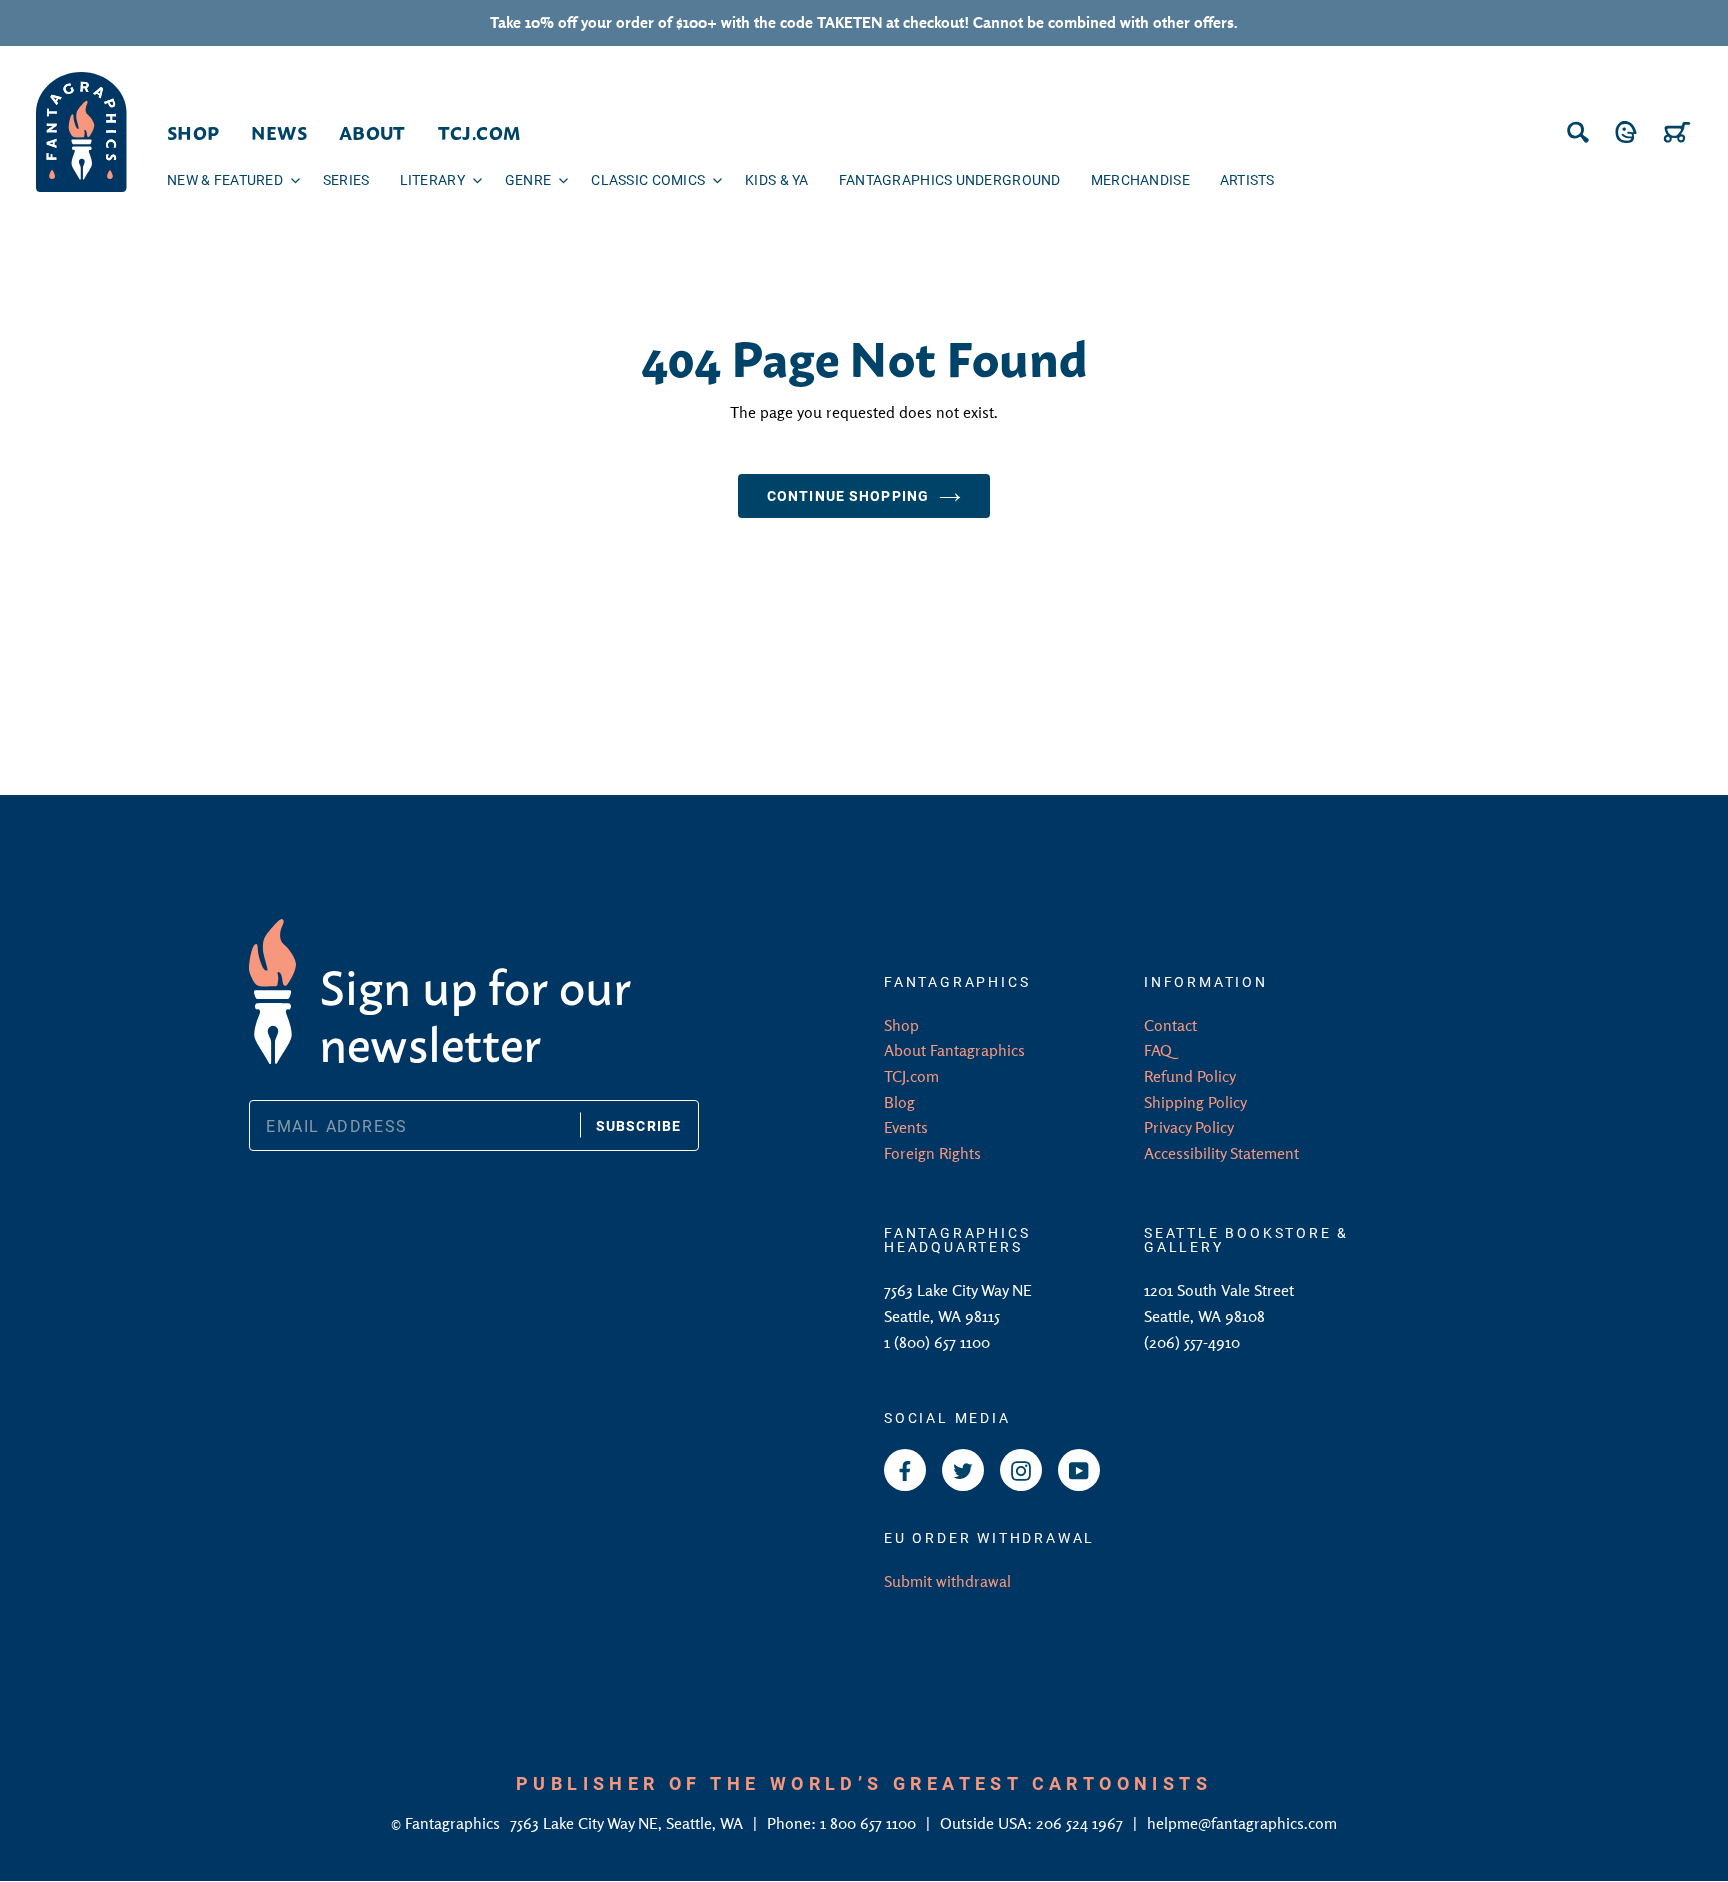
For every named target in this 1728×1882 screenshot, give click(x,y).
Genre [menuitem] (528, 179)
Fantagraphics (454, 1823)
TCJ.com (911, 1076)
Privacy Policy (1189, 1127)
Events (906, 1127)
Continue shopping (848, 495)
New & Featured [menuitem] (225, 179)
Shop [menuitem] (193, 132)
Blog (899, 1102)
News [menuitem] (278, 132)
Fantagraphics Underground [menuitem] (950, 179)
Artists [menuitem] (1247, 179)
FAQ (1158, 1050)
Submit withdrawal (947, 1581)
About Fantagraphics (954, 1050)
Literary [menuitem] (432, 179)
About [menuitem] (372, 132)
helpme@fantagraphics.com (1242, 1823)
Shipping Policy (1195, 1102)
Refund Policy (1190, 1076)
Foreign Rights (932, 1153)
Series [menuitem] (346, 179)
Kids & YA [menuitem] (777, 179)
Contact (1170, 1025)
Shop (901, 1025)
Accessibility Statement (1221, 1153)
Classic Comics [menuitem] (648, 179)
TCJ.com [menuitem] (479, 132)
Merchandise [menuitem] (1140, 179)
